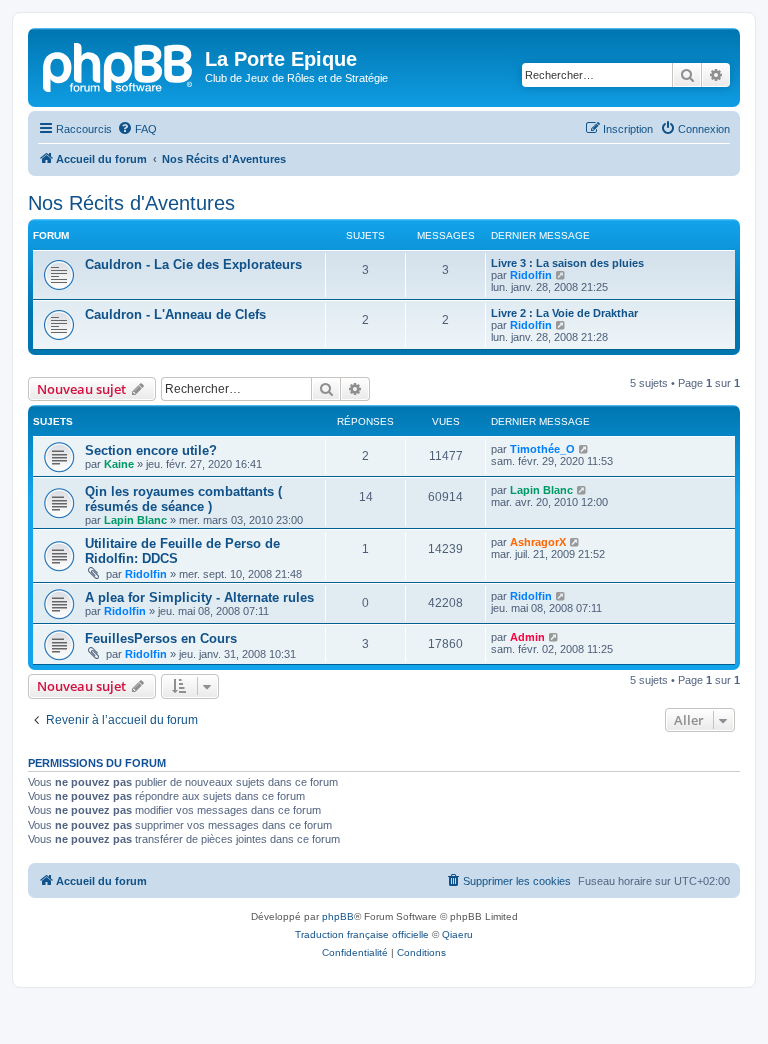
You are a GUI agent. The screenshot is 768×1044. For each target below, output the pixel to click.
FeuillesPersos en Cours (161, 638)
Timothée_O (542, 449)
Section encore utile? (151, 450)
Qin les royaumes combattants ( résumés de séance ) (183, 499)
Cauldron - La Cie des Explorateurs (193, 264)
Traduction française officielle (362, 934)
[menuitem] (137, 129)
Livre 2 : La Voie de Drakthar (564, 313)
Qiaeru (457, 934)
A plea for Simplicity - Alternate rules (199, 597)
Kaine (119, 464)
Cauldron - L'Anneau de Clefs (175, 314)
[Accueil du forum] (119, 65)
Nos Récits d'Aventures (131, 203)
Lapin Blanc (135, 520)
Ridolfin (531, 275)
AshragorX (538, 542)
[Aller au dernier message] (584, 449)
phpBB (338, 916)
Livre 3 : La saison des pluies (567, 263)
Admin (527, 637)
